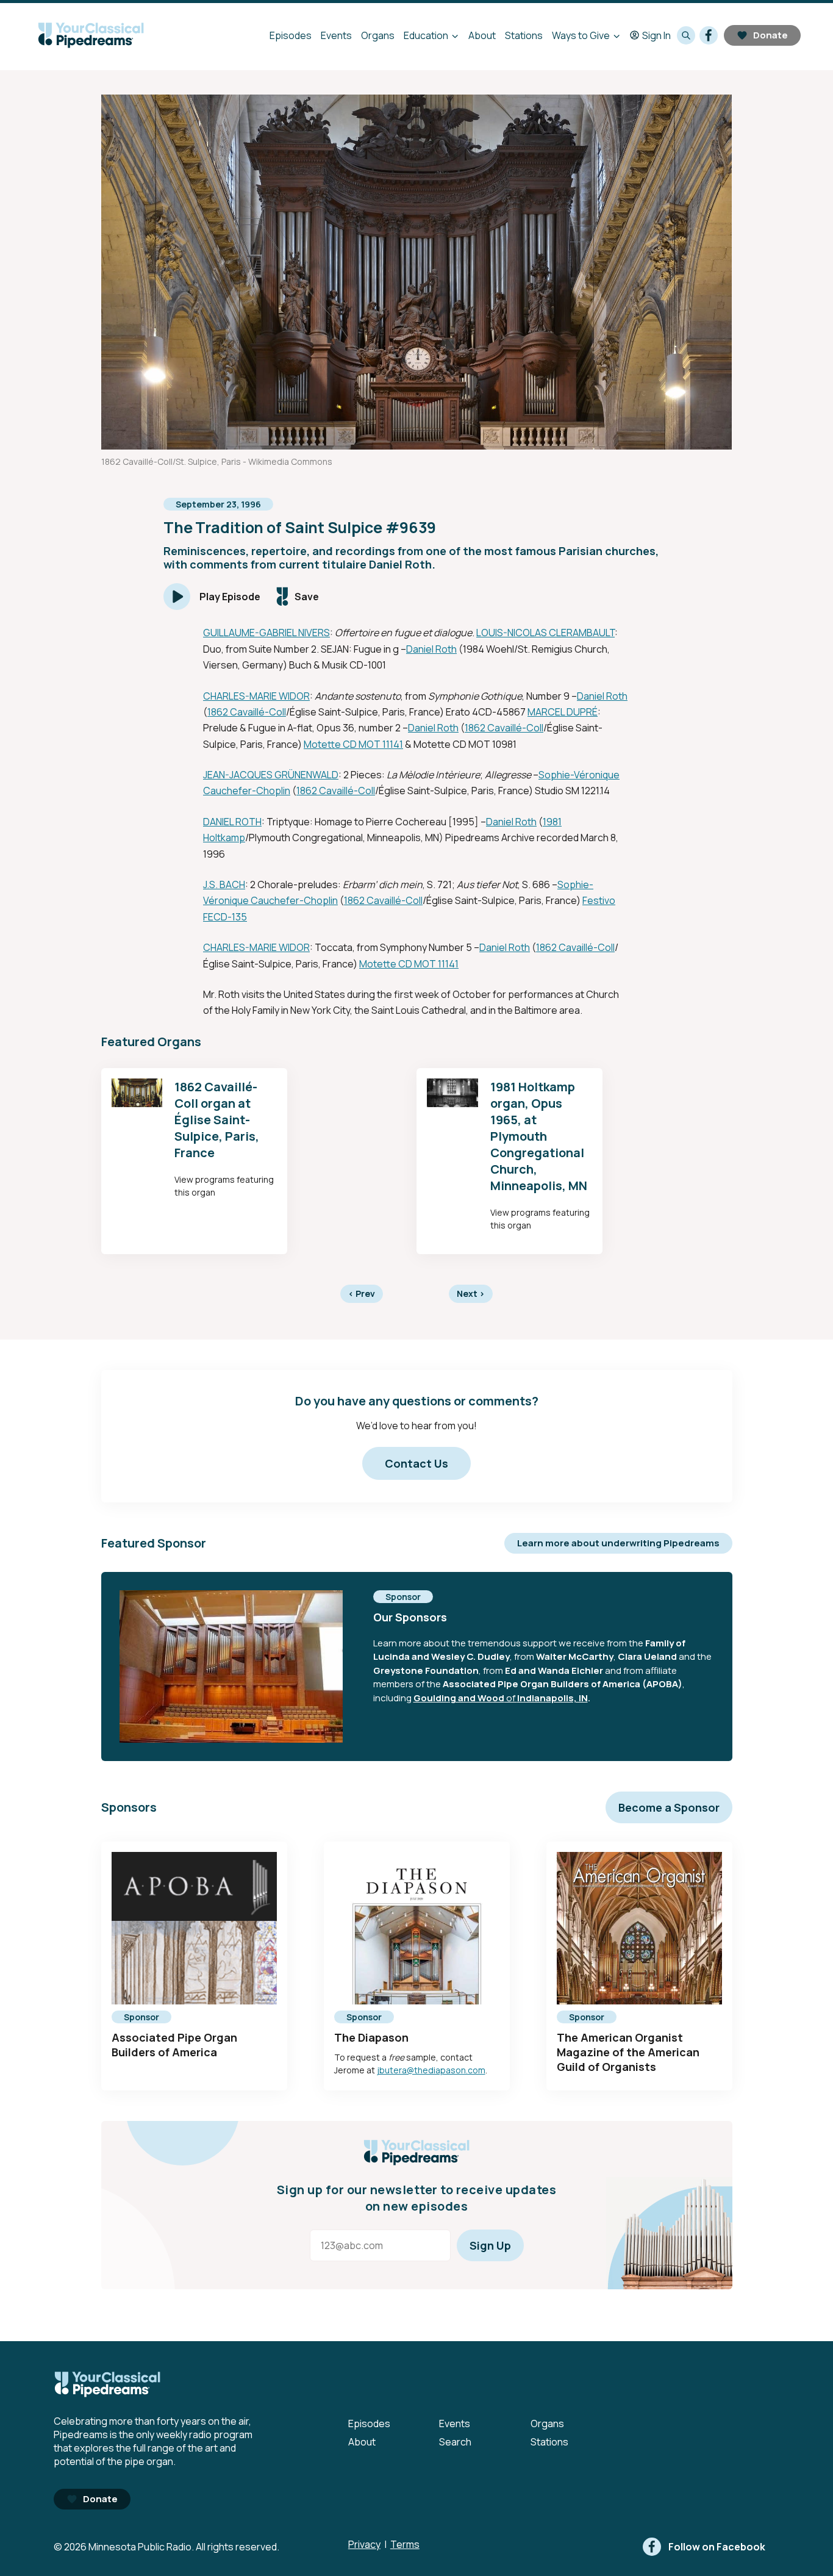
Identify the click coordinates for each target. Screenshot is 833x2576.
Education (426, 35)
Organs (378, 35)
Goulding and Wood (459, 1698)
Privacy (364, 2544)
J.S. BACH (224, 884)
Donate (770, 35)
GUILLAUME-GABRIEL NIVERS (266, 633)
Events (336, 35)
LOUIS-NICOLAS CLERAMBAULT (545, 633)
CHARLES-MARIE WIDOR (256, 696)
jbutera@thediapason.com (431, 2070)
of (511, 1698)
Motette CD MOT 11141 (353, 744)
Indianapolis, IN (552, 1698)
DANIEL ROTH (232, 822)
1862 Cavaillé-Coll (247, 712)
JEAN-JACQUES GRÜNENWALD (271, 775)
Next (471, 1293)
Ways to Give (581, 35)
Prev (362, 1293)
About (482, 35)
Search (455, 2442)
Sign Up (490, 2245)
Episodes (291, 35)
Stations (524, 35)
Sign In (656, 35)
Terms (405, 2544)
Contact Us (416, 1463)
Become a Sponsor (669, 1807)
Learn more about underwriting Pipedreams (618, 1543)
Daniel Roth (431, 649)
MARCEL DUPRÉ (563, 712)
